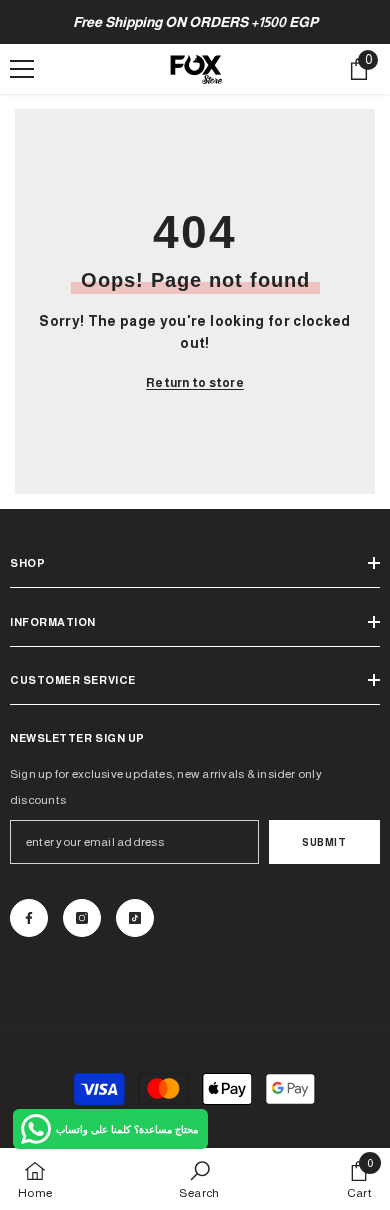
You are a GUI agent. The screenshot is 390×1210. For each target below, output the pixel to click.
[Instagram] (82, 918)
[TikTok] (135, 918)
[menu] (22, 69)
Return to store (195, 383)
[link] (199, 1179)
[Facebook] (29, 918)
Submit (324, 842)
